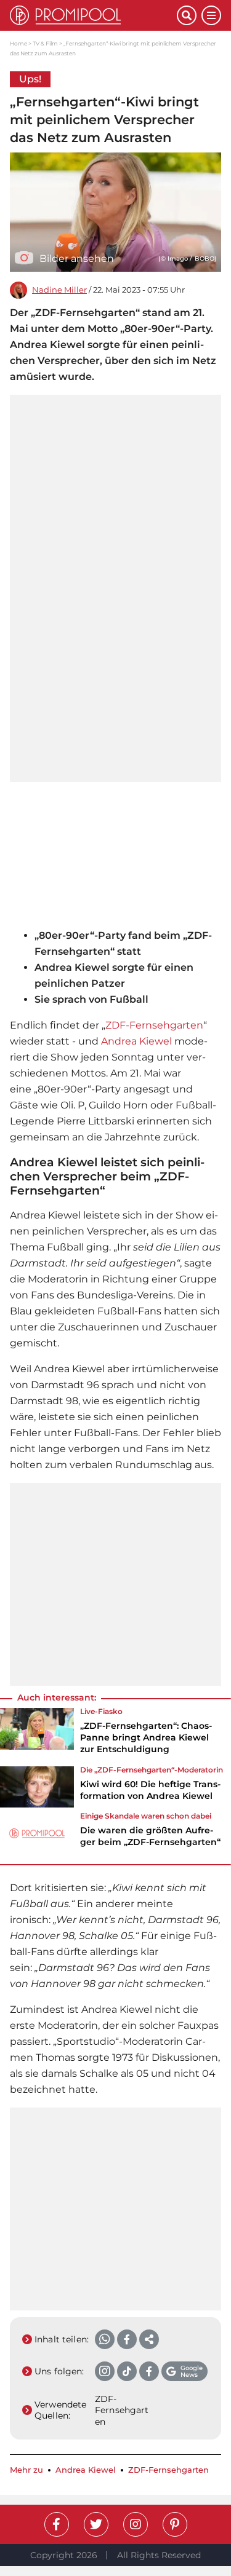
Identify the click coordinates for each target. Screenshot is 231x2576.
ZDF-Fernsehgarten (154, 1025)
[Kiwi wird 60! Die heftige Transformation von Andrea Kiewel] (37, 1787)
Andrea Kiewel (136, 1041)
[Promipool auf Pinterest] (175, 2524)
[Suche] (187, 15)
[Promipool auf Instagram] (136, 2524)
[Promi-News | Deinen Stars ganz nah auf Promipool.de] (93, 15)
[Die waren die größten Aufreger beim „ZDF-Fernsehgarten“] (37, 1833)
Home (18, 43)
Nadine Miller (59, 290)
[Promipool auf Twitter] (96, 2524)
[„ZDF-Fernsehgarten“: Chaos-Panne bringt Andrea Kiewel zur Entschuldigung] (37, 1735)
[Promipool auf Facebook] (57, 2524)
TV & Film (45, 43)
